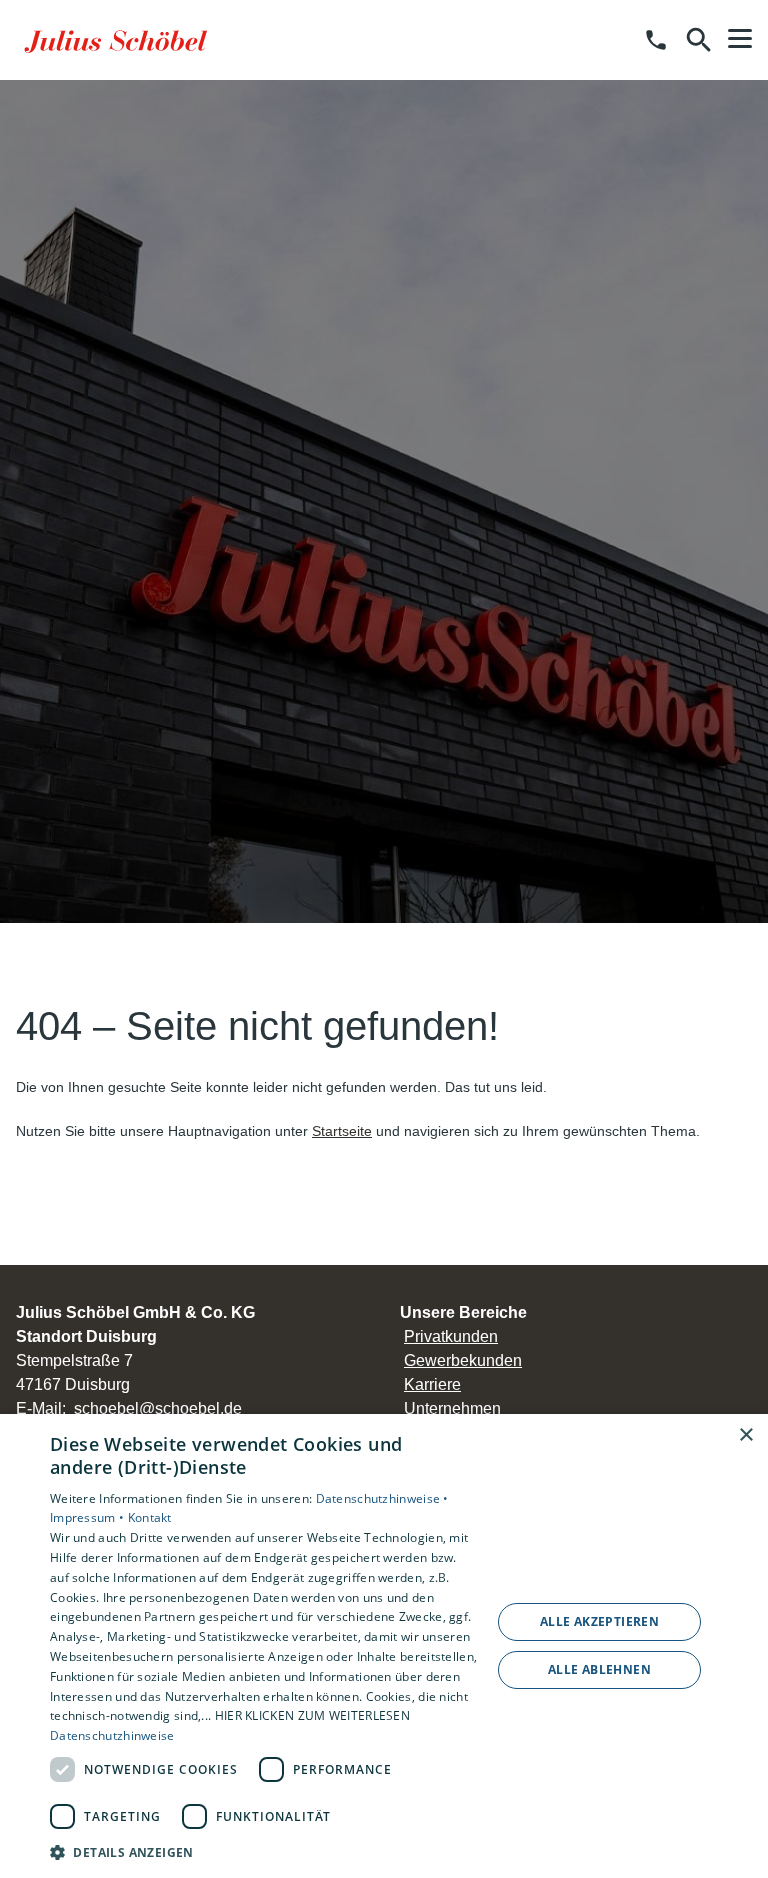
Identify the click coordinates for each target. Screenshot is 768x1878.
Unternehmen (452, 1408)
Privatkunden (451, 1336)
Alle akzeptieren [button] (599, 1621)
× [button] (745, 1435)
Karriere (432, 1384)
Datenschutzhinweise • (382, 1498)
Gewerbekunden (463, 1360)
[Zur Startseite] (119, 40)
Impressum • (89, 1517)
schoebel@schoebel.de (158, 1408)
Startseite (342, 1131)
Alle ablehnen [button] (599, 1669)
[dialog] (384, 1646)
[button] (740, 39)
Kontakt (150, 1517)
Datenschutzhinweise (112, 1735)
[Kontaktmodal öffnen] (656, 40)
